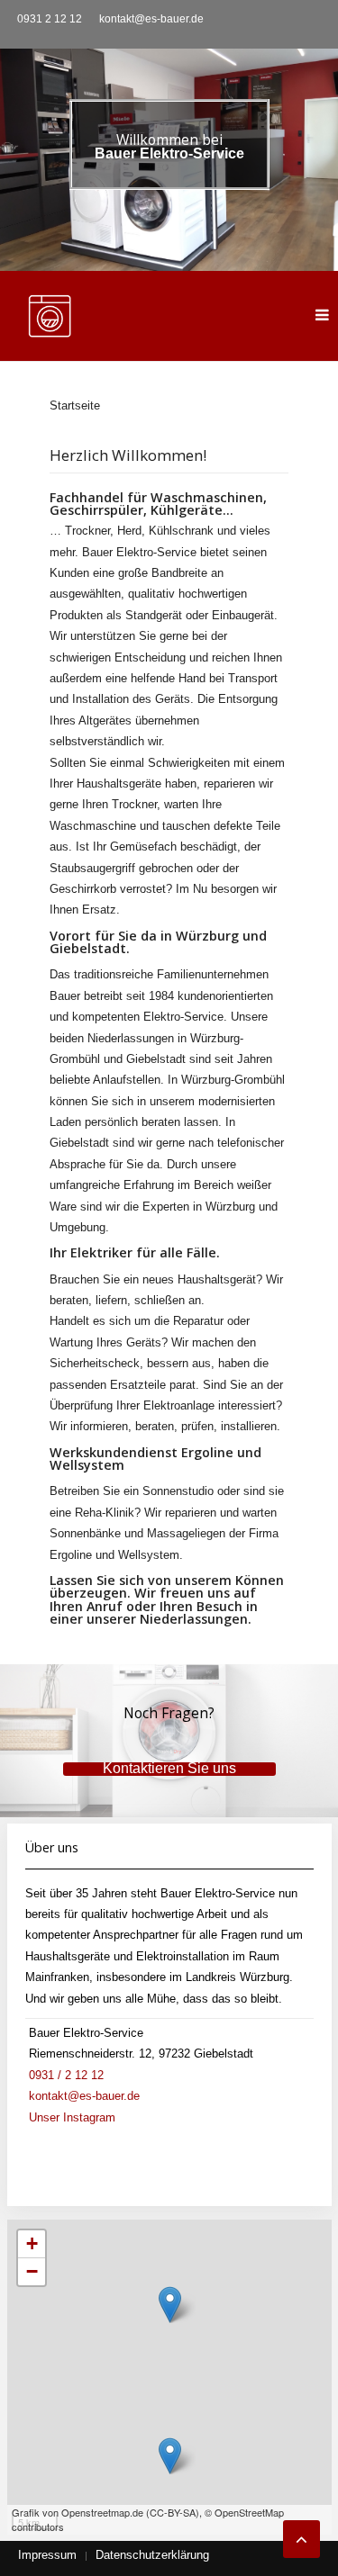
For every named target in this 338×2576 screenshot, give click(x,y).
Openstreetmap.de (102, 2512)
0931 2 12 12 (50, 19)
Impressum (47, 2555)
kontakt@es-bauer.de (151, 19)
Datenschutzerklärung (152, 2555)
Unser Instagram (72, 2117)
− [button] (32, 2271)
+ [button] (32, 2243)
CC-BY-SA (173, 2512)
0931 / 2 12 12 (66, 2075)
